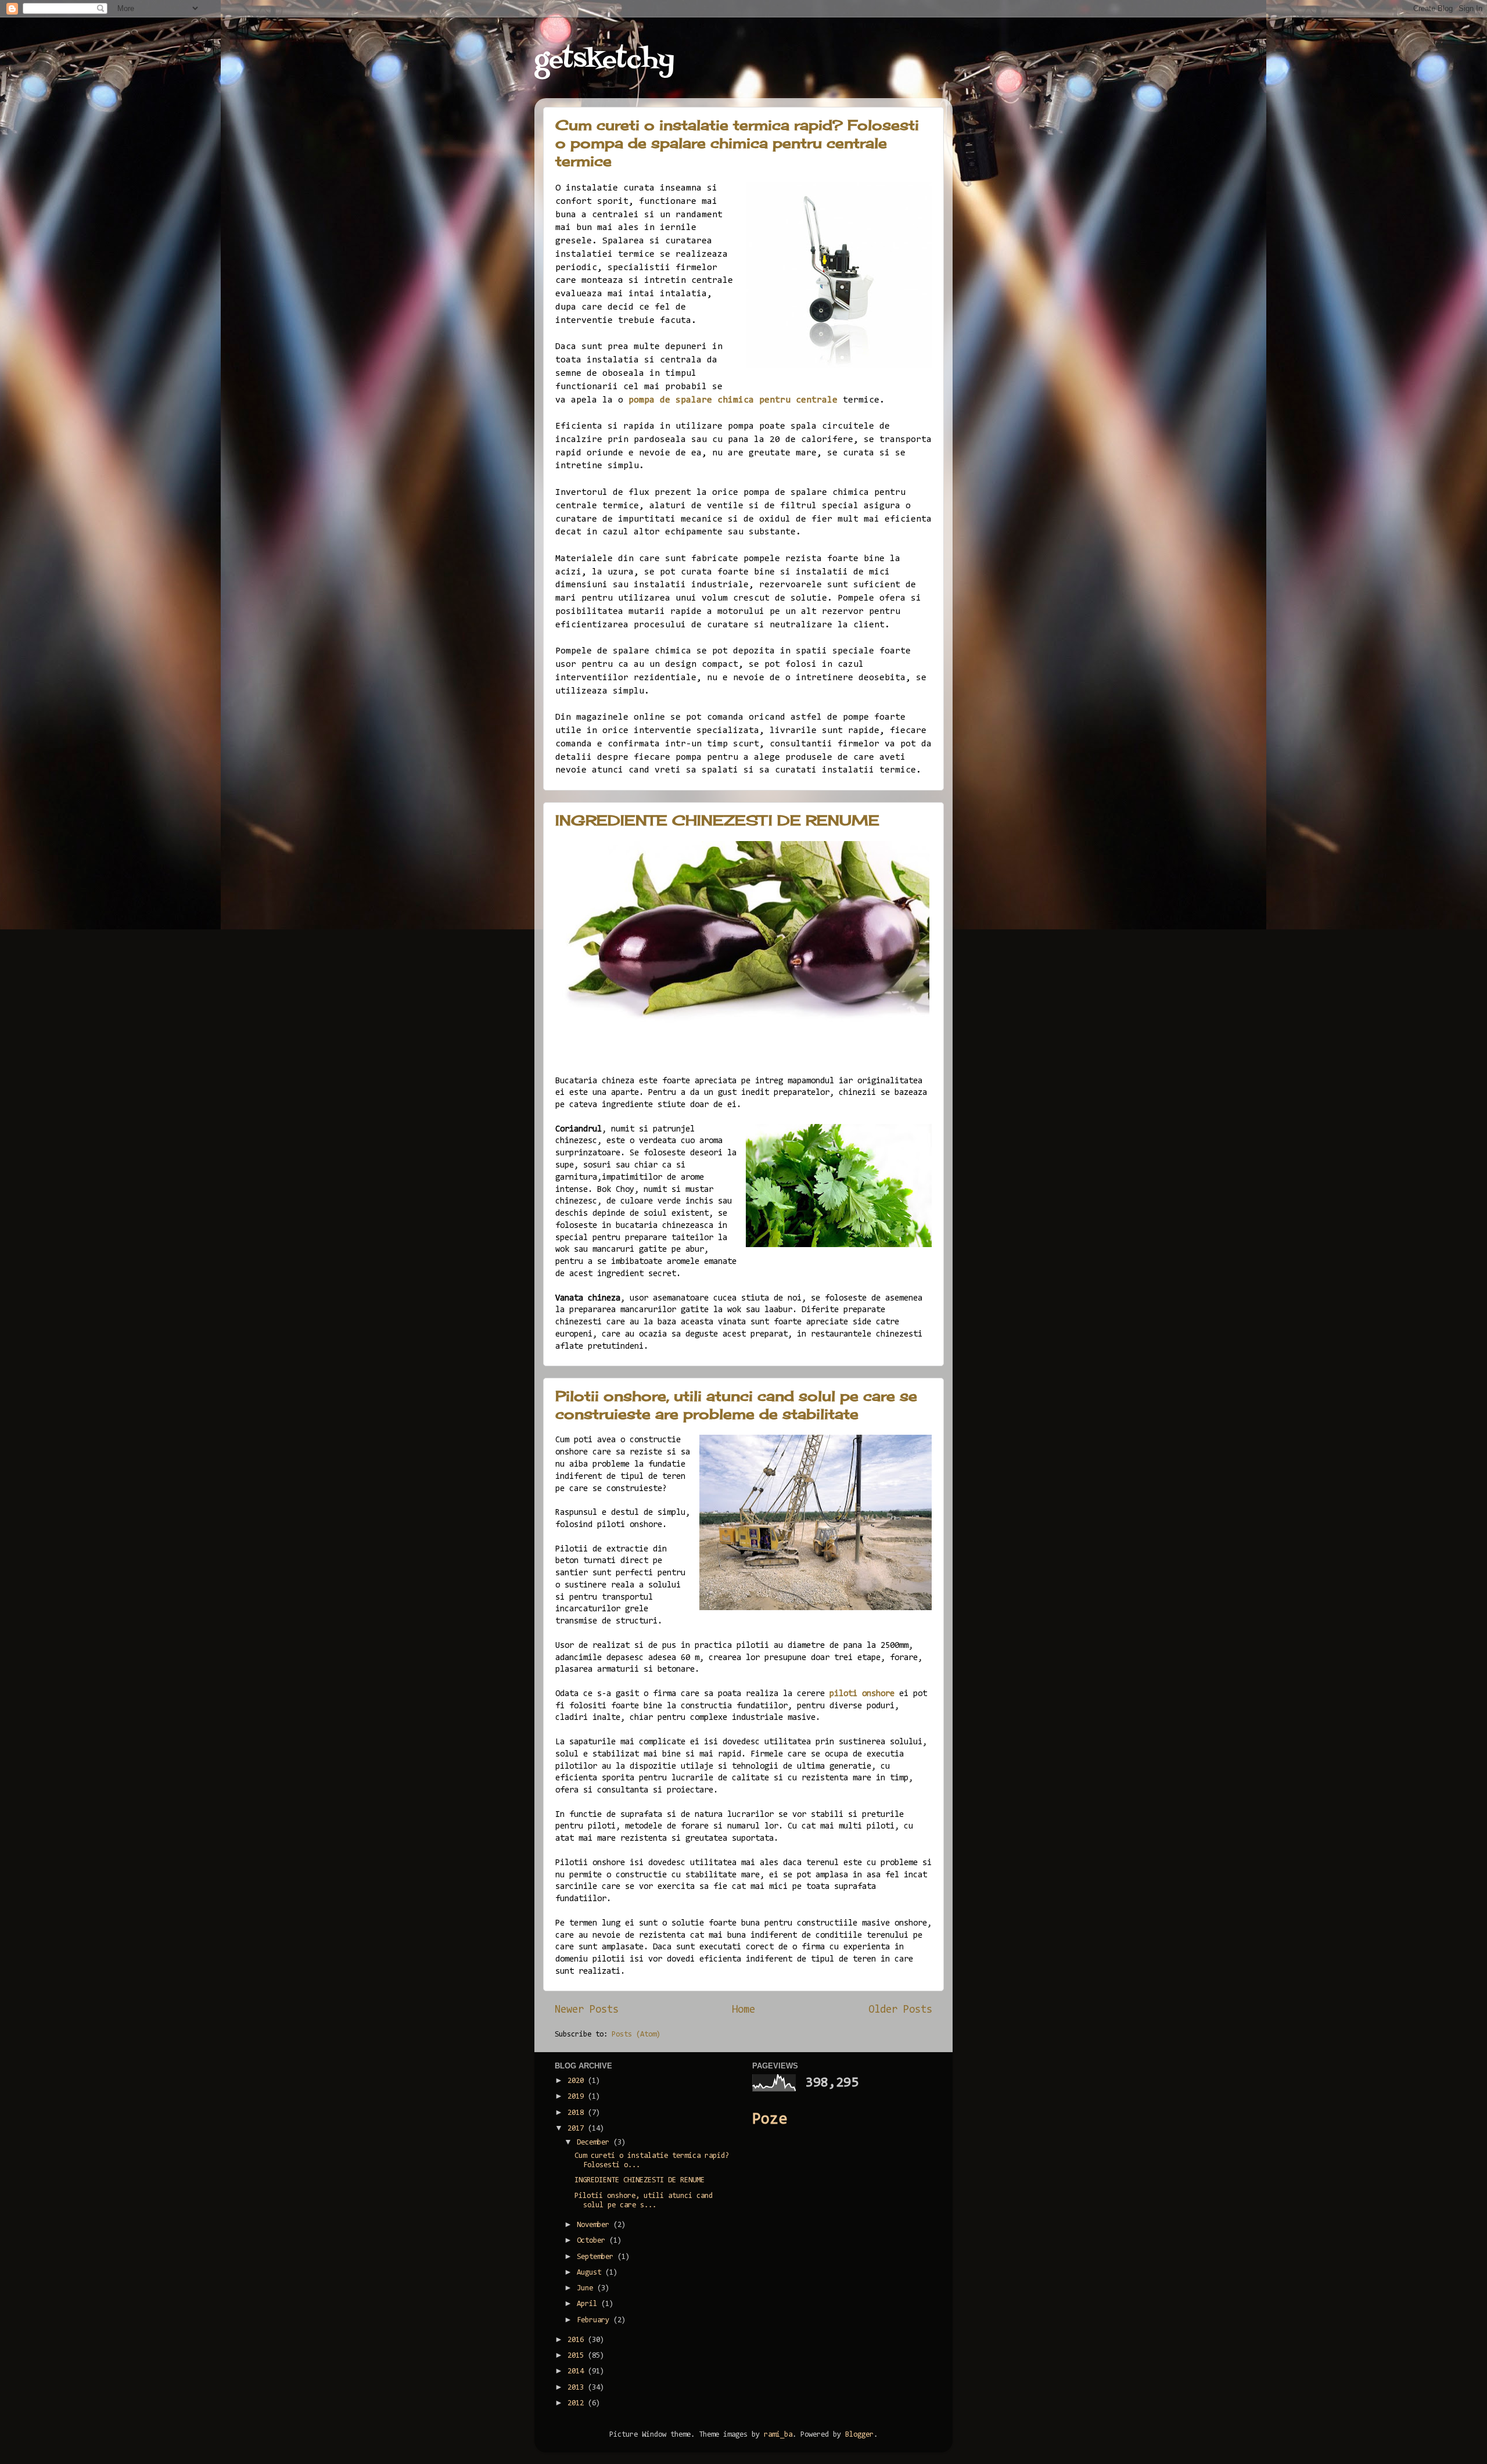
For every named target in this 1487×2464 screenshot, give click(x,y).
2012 (578, 2403)
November (595, 2225)
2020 (578, 2081)
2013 (578, 2388)
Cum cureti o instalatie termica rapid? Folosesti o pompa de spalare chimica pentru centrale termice (737, 143)
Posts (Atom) (636, 2034)
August (591, 2273)
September (597, 2257)
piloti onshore (862, 1694)
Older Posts (900, 2010)
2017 (578, 2129)
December (595, 2142)
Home (743, 2010)
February (595, 2320)
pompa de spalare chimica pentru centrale (733, 400)
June (587, 2288)
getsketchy (604, 60)
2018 (578, 2113)
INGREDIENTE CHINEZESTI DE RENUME (717, 820)
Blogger (859, 2435)
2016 (578, 2340)
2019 (578, 2097)
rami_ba (778, 2435)
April (589, 2304)
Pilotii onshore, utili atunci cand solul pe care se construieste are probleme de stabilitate (736, 1405)
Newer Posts (587, 2010)
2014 (578, 2371)
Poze (770, 2120)
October (593, 2241)
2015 (578, 2356)
